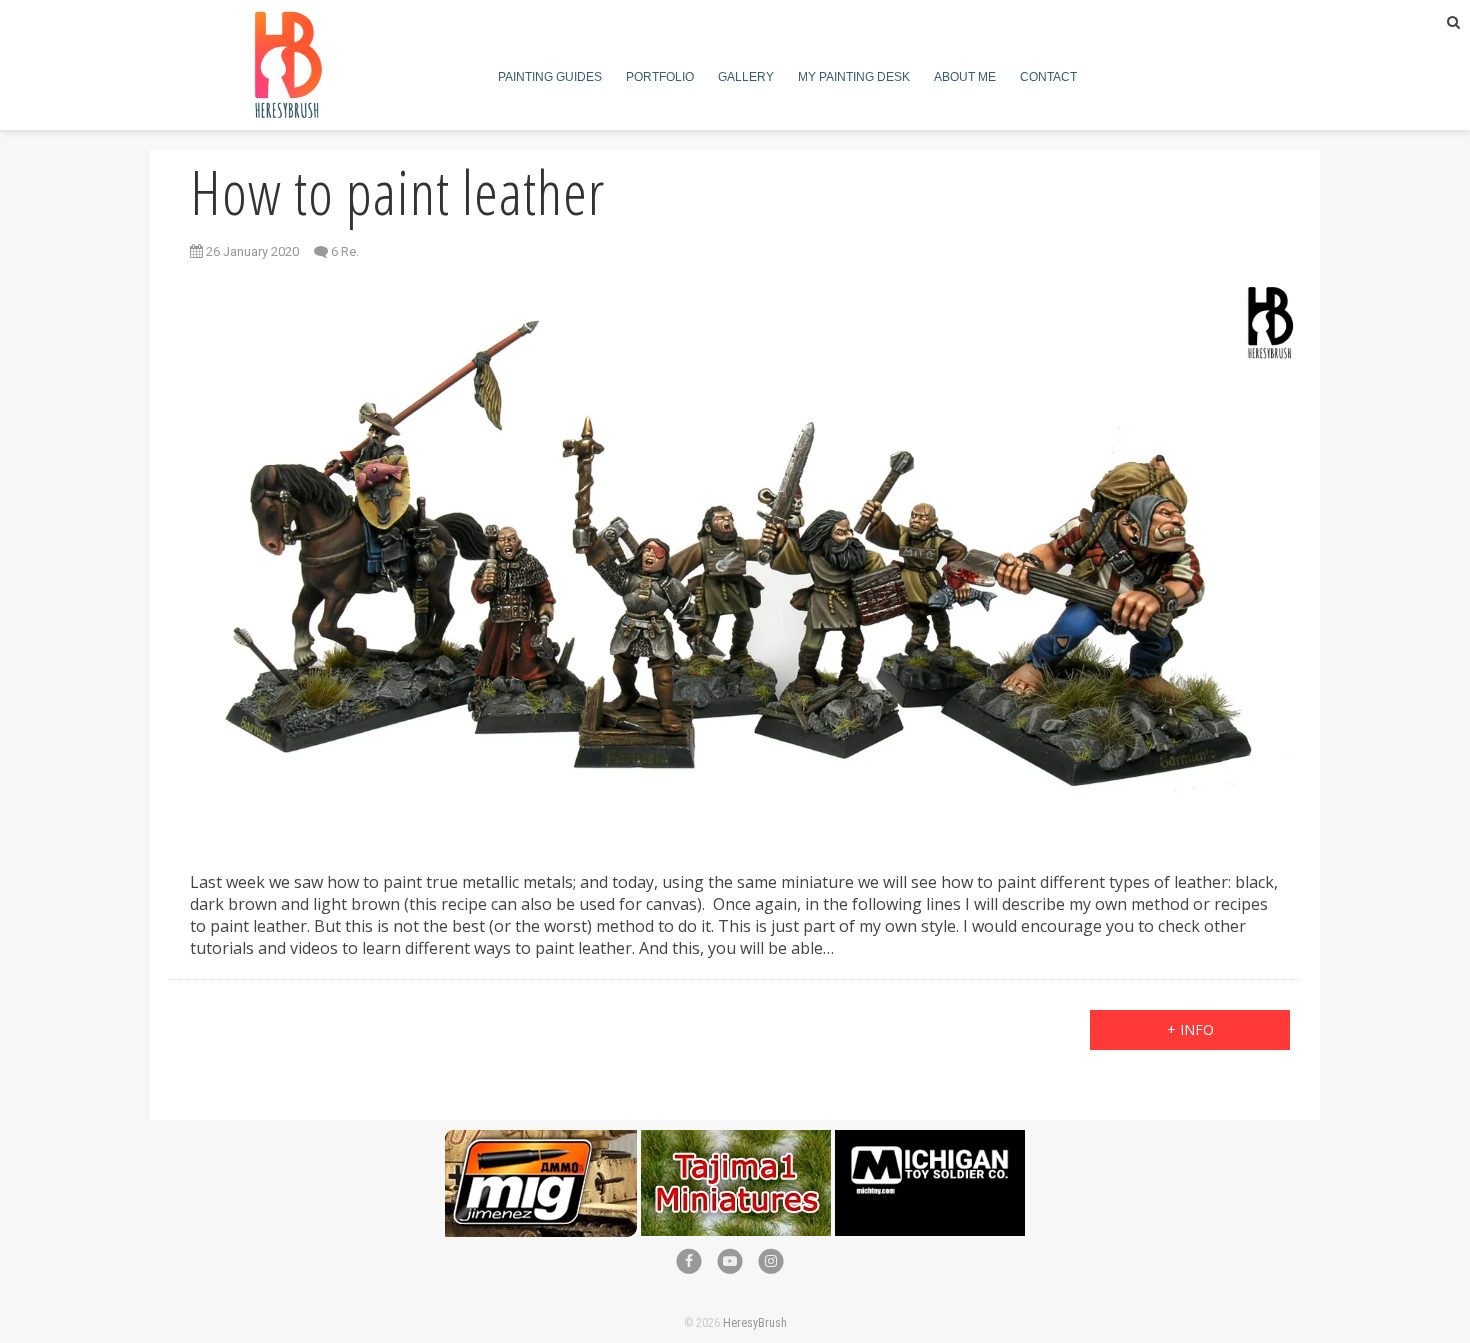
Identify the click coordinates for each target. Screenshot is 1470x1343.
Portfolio (660, 77)
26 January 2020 (251, 251)
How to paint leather (397, 192)
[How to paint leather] (735, 559)
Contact (1048, 77)
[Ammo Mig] (541, 1140)
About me (965, 77)
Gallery (746, 77)
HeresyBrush (755, 1323)
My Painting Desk (854, 77)
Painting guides (550, 77)
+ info (1190, 1029)
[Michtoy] (930, 1140)
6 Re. (345, 251)
